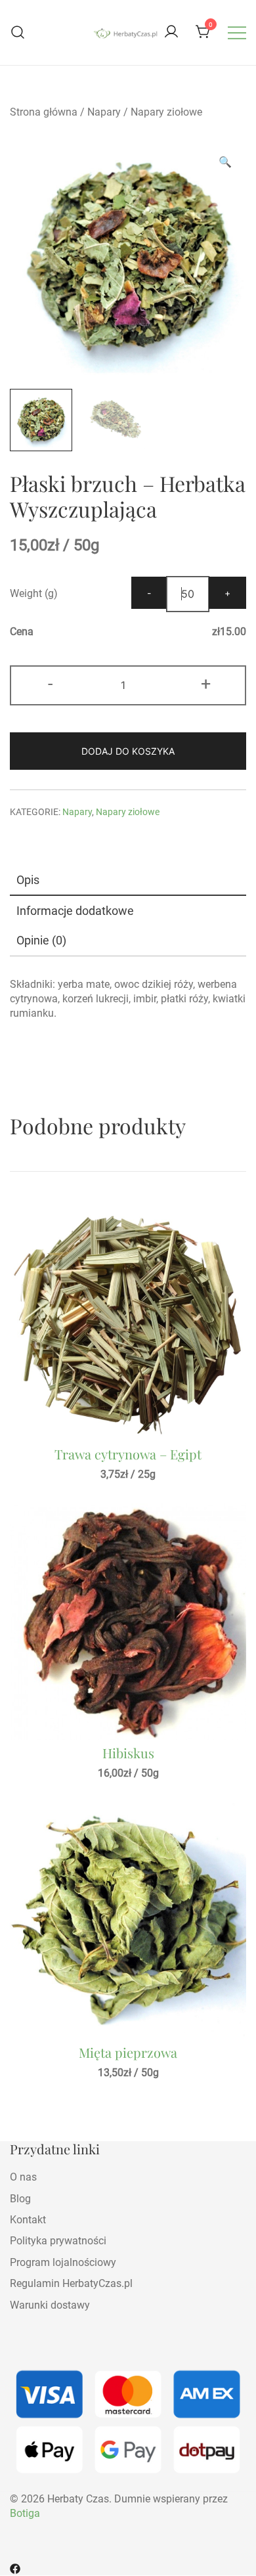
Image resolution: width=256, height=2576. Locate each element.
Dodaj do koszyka (128, 751)
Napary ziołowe (166, 112)
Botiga (25, 2513)
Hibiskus (128, 1753)
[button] (225, 162)
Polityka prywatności (58, 2241)
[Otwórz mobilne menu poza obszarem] (237, 32)
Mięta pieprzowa (128, 2052)
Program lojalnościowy (63, 2262)
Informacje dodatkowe (75, 911)
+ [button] (206, 684)
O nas (23, 2177)
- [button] (50, 684)
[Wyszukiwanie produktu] (18, 33)
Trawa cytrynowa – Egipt (128, 1454)
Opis (28, 880)
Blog (20, 2199)
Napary (104, 112)
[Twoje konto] (171, 33)
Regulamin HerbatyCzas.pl (71, 2283)
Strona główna (44, 112)
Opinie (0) (41, 940)
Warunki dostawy (50, 2305)
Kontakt (28, 2220)
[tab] (128, 880)
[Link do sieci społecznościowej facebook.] (15, 2568)
